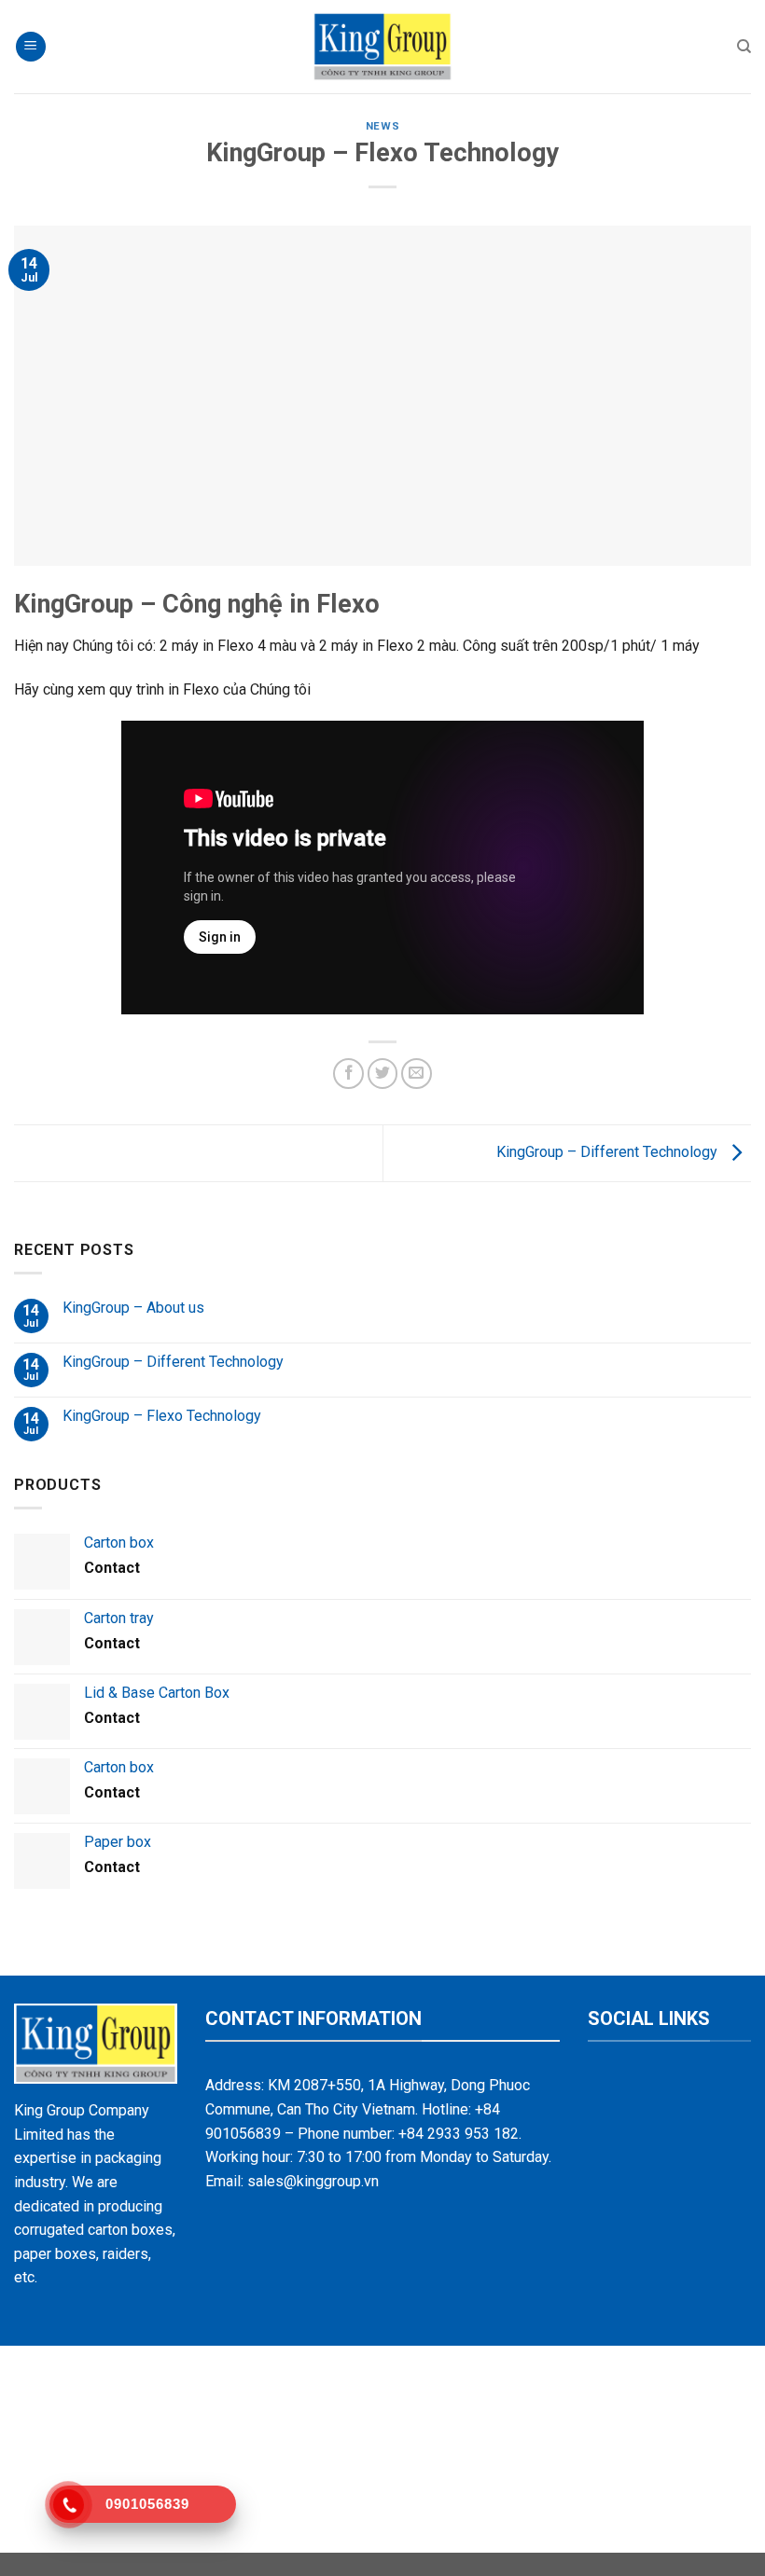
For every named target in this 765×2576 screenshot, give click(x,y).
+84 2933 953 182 (459, 2134)
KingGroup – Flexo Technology (162, 1416)
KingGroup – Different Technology (609, 1152)
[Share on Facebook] (348, 1074)
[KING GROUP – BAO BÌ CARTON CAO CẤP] (383, 47)
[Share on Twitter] (383, 1074)
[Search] (744, 47)
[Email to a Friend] (417, 1074)
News (382, 126)
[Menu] (31, 47)
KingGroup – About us (133, 1308)
